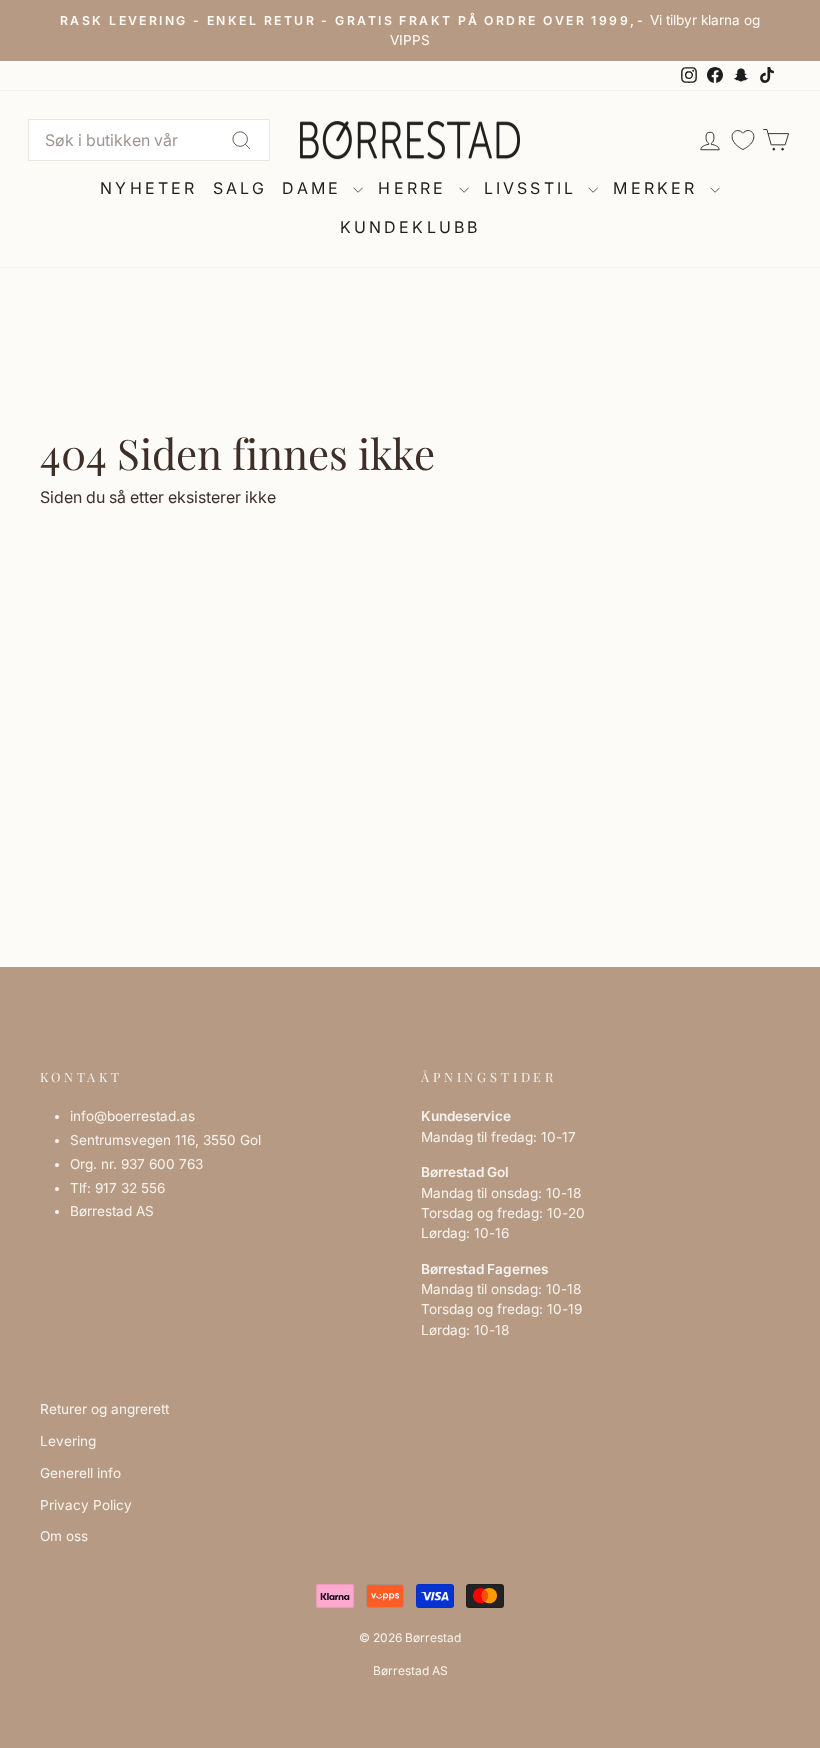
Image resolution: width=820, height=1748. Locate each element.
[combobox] (149, 140)
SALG (240, 188)
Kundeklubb (410, 227)
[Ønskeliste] (743, 140)
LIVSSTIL (534, 188)
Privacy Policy (86, 1505)
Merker (658, 188)
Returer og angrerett (104, 1409)
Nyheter (148, 188)
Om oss (64, 1536)
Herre (415, 188)
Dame (315, 188)
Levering (68, 1441)
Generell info (80, 1473)
